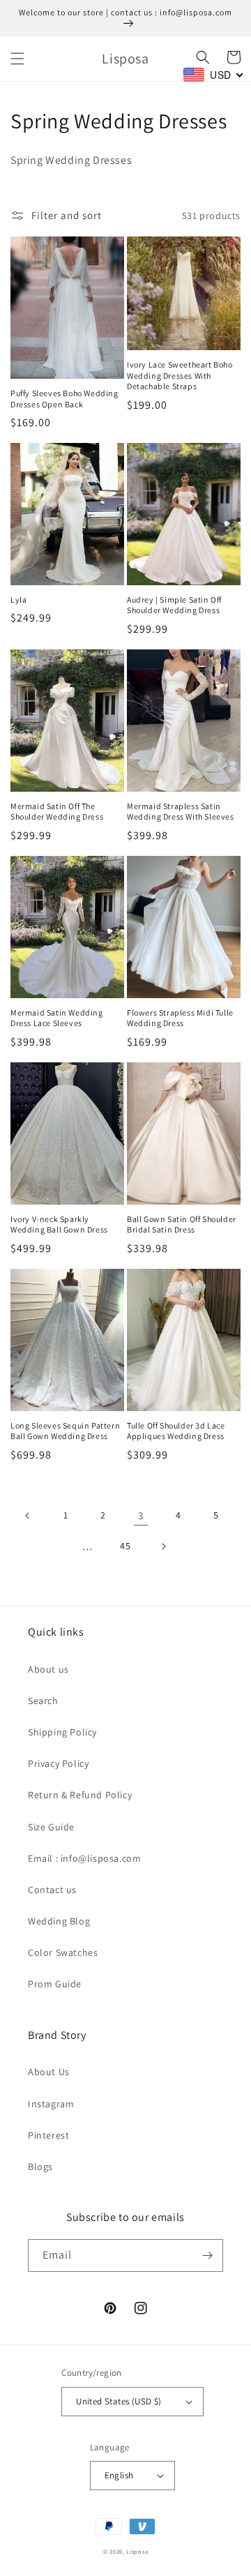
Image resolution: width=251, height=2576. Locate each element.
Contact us (52, 1890)
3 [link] (141, 1515)
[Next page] (163, 1546)
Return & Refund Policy (80, 1795)
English (119, 2475)
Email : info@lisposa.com (84, 1858)
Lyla (18, 600)
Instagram (51, 2104)
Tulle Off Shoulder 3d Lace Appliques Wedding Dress (176, 1431)
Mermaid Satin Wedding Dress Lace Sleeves (57, 1018)
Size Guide (51, 1827)
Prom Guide (55, 1984)
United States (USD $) (119, 2401)
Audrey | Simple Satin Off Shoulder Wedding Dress (174, 605)
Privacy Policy (58, 1763)
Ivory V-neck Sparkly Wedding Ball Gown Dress (59, 1225)
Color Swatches (63, 1952)
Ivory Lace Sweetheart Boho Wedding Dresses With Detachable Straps (180, 375)
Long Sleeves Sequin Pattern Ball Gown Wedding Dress (65, 1431)
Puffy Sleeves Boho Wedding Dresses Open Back (64, 399)
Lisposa (137, 2551)
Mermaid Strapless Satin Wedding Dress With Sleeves (181, 812)
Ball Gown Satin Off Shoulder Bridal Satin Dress (182, 1225)
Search (43, 1701)
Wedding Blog (59, 1921)
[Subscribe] (207, 2255)
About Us (49, 2072)
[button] (17, 59)
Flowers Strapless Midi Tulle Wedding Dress (180, 1018)
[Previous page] (28, 1516)
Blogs (40, 2167)
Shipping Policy (62, 1732)
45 (125, 1546)
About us (48, 1669)
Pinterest (48, 2135)
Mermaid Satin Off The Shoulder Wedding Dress (57, 812)
